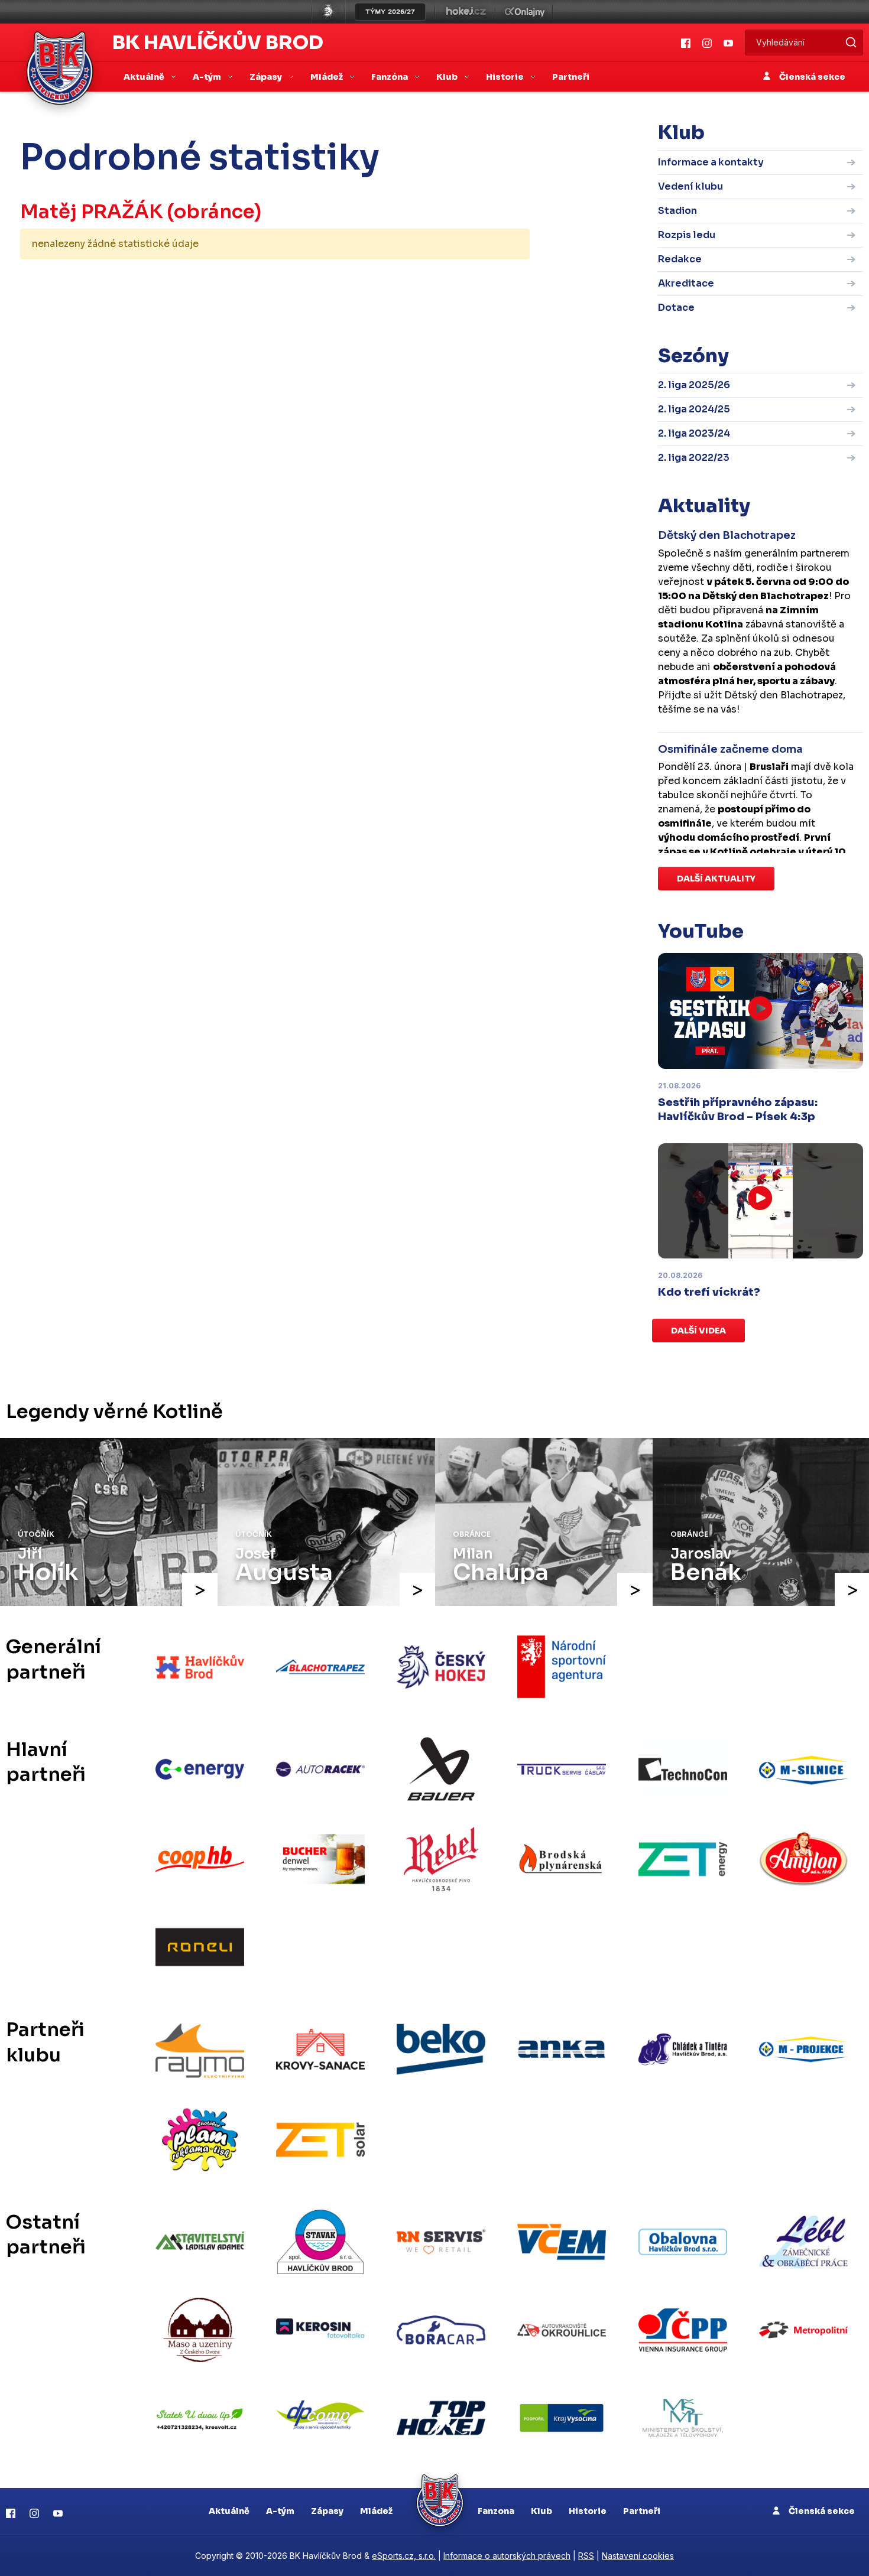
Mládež (376, 2511)
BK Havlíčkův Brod (218, 43)
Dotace (676, 308)
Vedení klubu (690, 186)
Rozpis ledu (687, 235)
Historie (588, 2511)
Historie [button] (506, 77)
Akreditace (686, 283)
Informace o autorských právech (507, 2556)
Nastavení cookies (638, 2556)
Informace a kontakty (711, 162)
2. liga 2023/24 (694, 433)
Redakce (680, 259)
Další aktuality (716, 879)
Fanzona (496, 2511)
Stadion (677, 211)
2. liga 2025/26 (694, 385)
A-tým (280, 2511)
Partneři (571, 77)
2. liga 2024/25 (694, 409)
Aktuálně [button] (145, 77)
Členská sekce (811, 77)
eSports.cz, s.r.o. (404, 2556)
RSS (586, 2556)
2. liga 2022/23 (694, 458)
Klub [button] (448, 77)
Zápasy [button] (267, 77)
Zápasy (327, 2511)
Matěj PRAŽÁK (91, 212)
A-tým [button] (208, 77)
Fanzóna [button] (390, 77)
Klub (541, 2511)
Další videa (698, 1331)
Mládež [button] (328, 77)
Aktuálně (229, 2511)
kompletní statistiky (457, 281)
